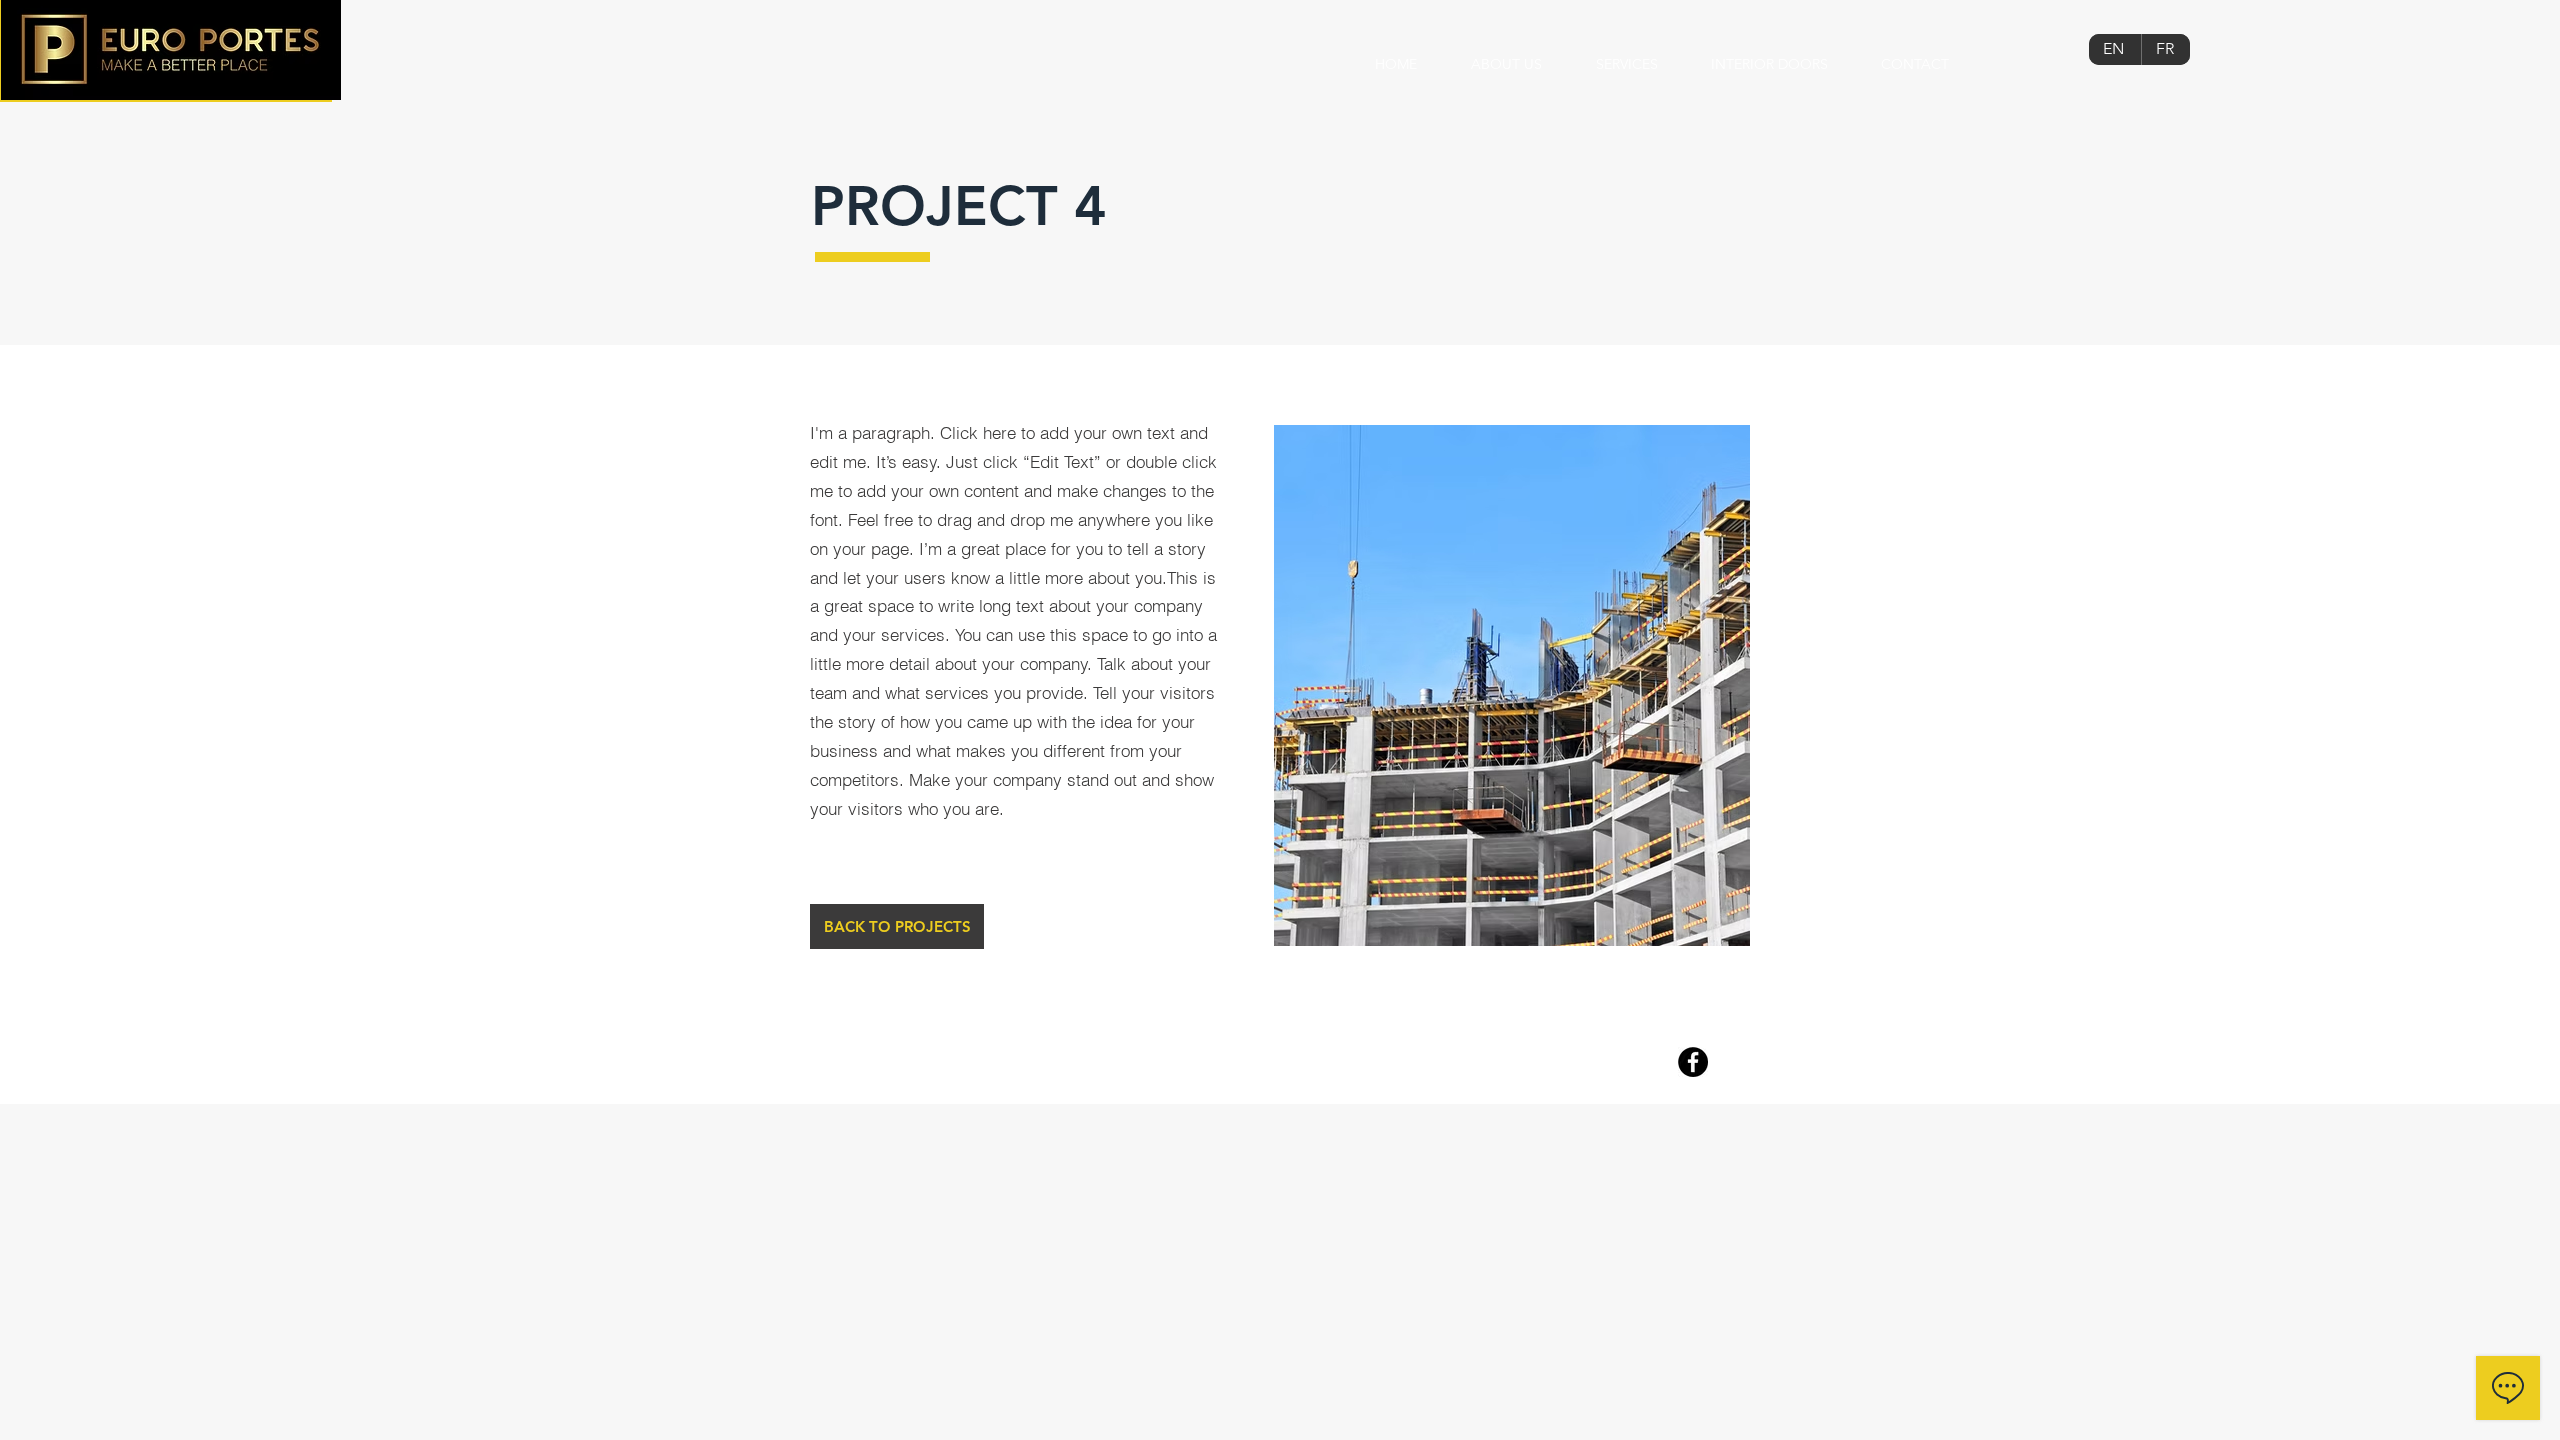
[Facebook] (1693, 1062)
